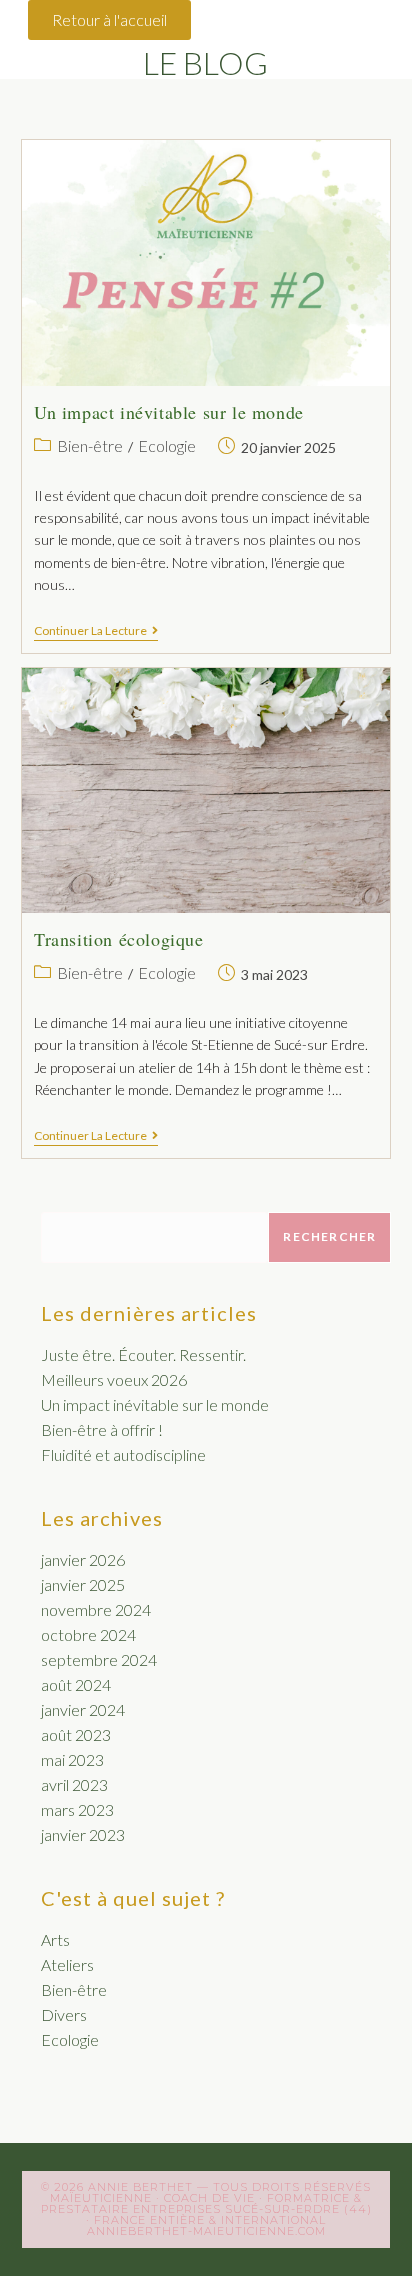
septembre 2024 (99, 1659)
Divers (64, 2014)
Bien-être (90, 445)
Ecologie (167, 445)
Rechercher (329, 1236)
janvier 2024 (83, 1709)
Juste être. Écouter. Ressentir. (143, 1354)
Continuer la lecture (96, 631)
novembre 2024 (96, 1609)
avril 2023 (74, 1784)
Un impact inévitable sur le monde (169, 412)
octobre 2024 (88, 1634)
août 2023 (76, 1734)
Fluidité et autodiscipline (123, 1454)
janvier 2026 (83, 1559)
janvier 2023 (83, 1834)
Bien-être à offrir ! (102, 1429)
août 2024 (76, 1684)
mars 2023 (77, 1809)
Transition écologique (119, 939)
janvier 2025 (83, 1584)
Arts (55, 1939)
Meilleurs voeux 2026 (114, 1379)
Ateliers (67, 1964)
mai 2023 (72, 1759)
